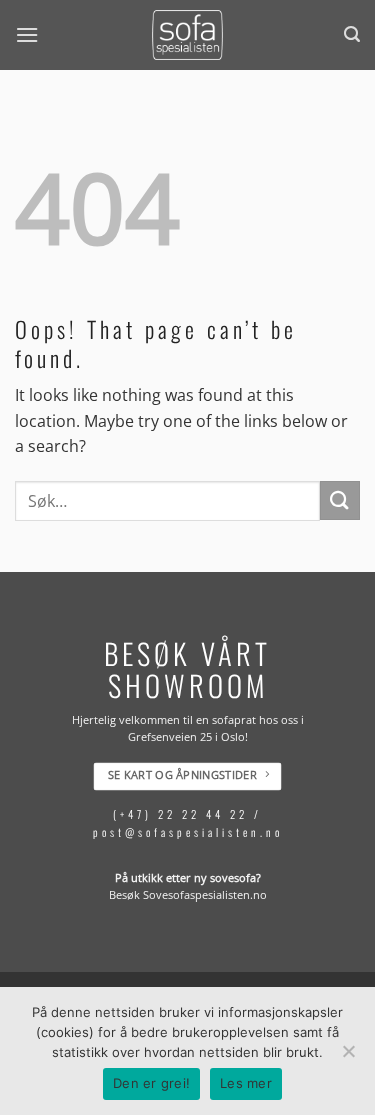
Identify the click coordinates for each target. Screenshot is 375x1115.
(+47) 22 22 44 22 (180, 815)
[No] (348, 1057)
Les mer (246, 1083)
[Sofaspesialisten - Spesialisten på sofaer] (188, 35)
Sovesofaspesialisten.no (205, 895)
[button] (27, 34)
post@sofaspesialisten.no (188, 832)
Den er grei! (151, 1083)
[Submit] (340, 500)
